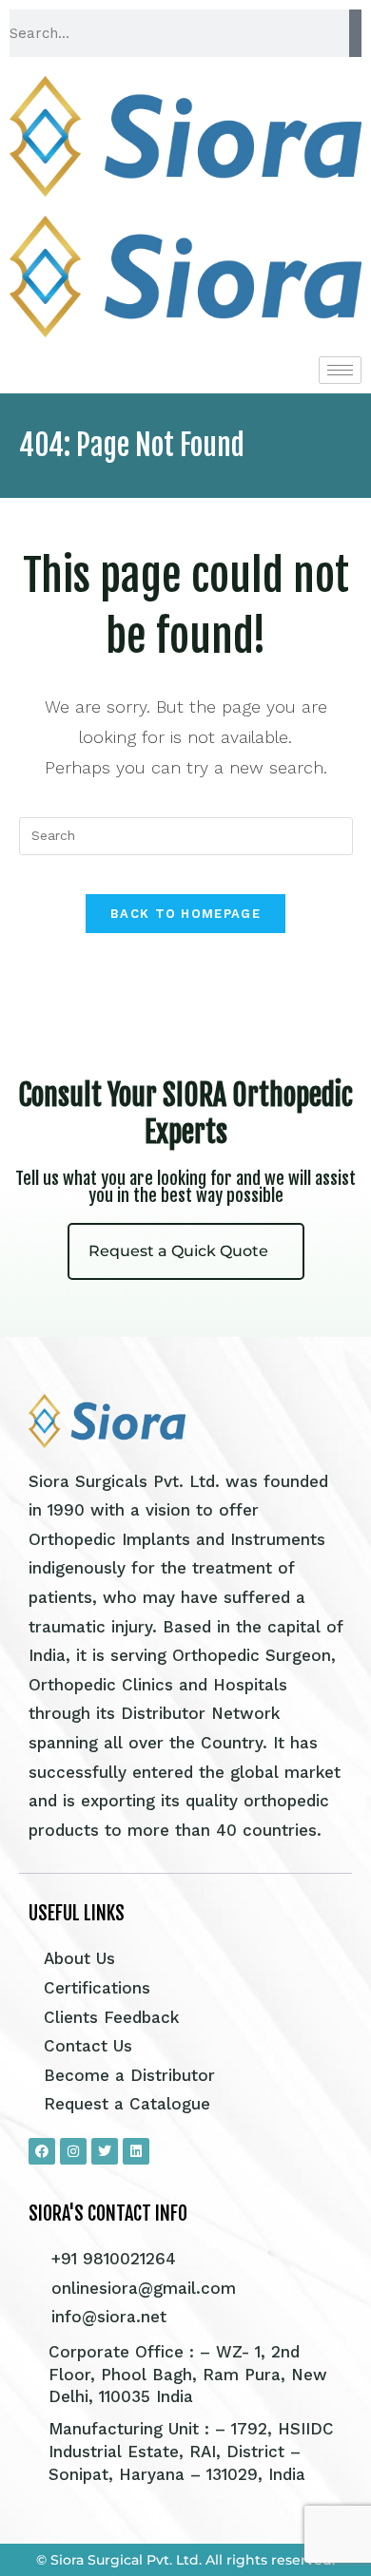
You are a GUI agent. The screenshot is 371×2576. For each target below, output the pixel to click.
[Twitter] (105, 2151)
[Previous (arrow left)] (33, 1288)
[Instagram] (73, 2151)
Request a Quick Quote (178, 1251)
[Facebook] (42, 2151)
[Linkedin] (136, 2151)
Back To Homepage (185, 914)
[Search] (355, 33)
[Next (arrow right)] (338, 1288)
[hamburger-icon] (340, 370)
